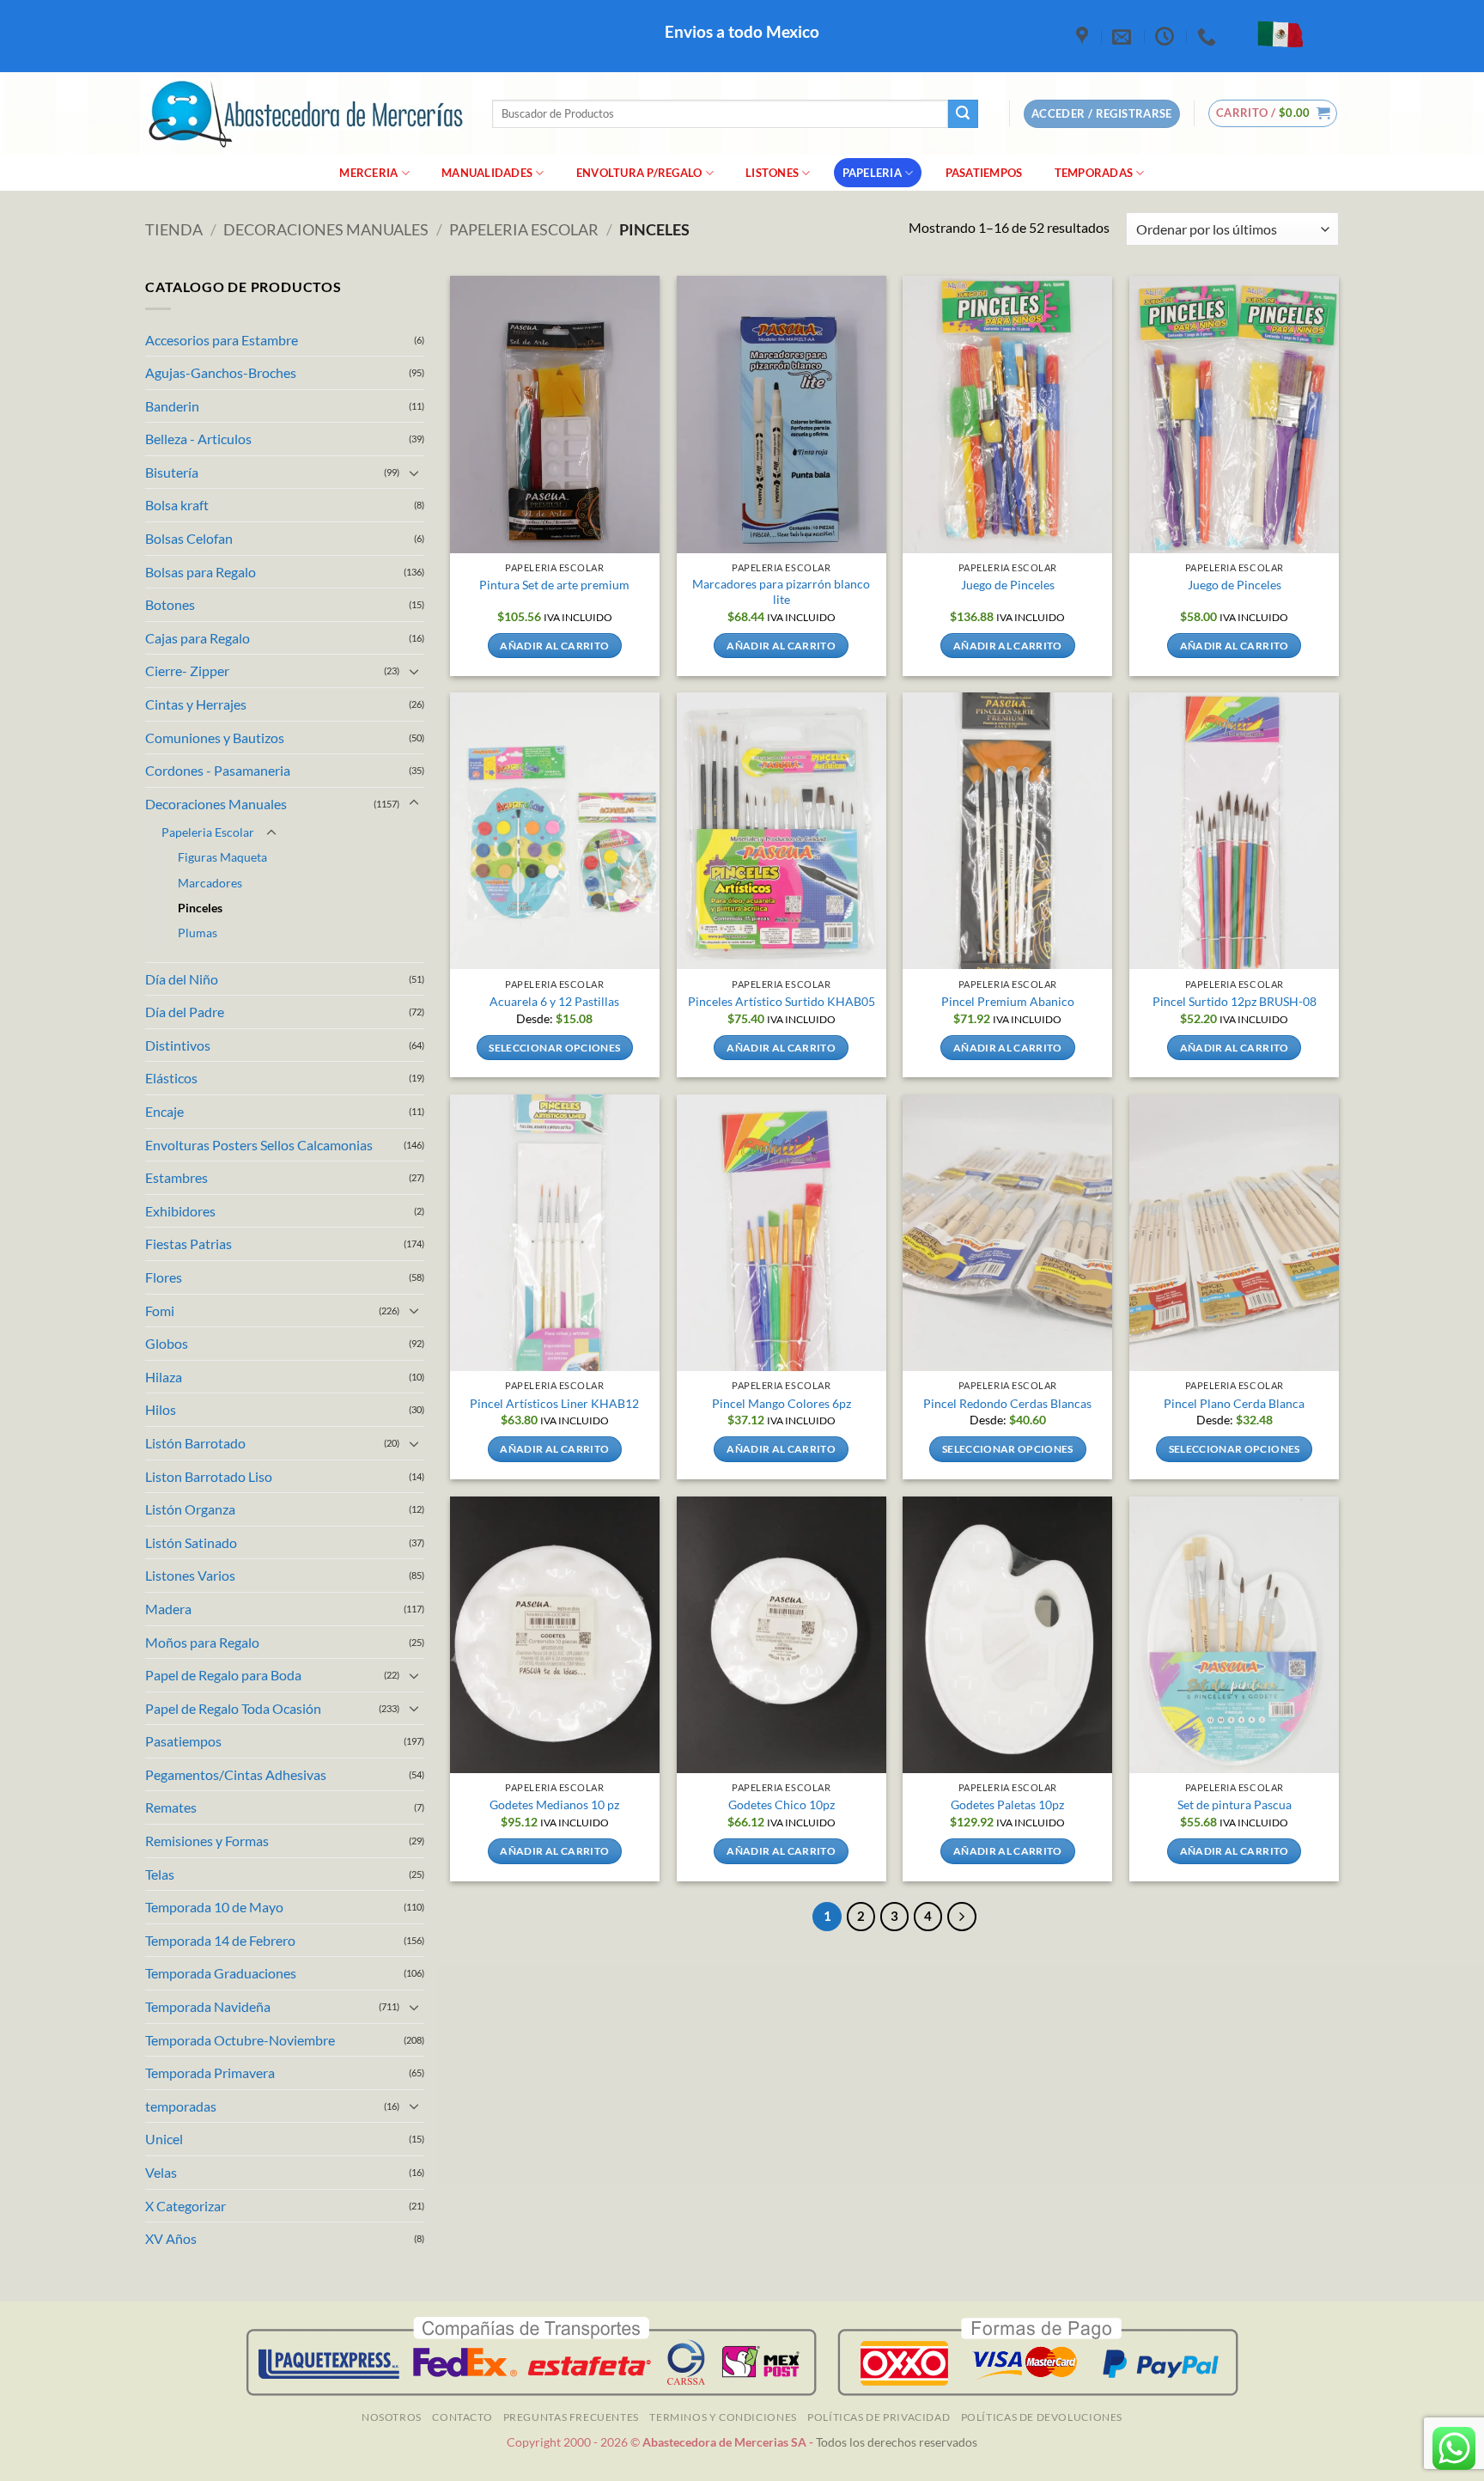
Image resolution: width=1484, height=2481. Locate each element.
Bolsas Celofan (189, 538)
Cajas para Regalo (198, 638)
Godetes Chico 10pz (782, 1804)
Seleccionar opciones (554, 1048)
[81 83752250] (1209, 36)
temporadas (181, 2106)
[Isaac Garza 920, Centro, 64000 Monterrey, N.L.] (1084, 36)
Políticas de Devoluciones (1042, 2417)
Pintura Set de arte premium (554, 585)
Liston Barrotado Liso (209, 1476)
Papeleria (872, 173)
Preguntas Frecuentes (571, 2417)
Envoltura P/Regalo (639, 173)
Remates (171, 1807)
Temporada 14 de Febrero (220, 1940)
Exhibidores (180, 1211)
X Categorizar (185, 2206)
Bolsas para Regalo (201, 572)
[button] (1273, 113)
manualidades (487, 173)
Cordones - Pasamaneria (218, 770)
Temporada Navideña (208, 2006)
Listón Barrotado (195, 1443)
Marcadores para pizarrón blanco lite (781, 592)
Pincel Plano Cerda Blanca (1234, 1403)
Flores (164, 1277)
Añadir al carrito (554, 646)
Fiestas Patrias (189, 1244)
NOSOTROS (392, 2417)
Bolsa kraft (177, 505)
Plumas (198, 933)
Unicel (164, 2139)
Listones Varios (190, 1575)
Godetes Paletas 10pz (1007, 1804)
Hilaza (164, 1377)
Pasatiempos (984, 173)
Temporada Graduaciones (221, 1973)
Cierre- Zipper (187, 671)
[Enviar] (963, 114)
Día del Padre (185, 1012)
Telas (160, 1874)
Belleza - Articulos (198, 439)
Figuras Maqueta (222, 857)
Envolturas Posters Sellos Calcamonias (259, 1145)
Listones (772, 173)
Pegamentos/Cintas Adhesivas (236, 1774)
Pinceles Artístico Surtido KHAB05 (782, 1001)
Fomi (160, 1311)
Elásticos (171, 1078)
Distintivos (178, 1045)
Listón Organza (190, 1509)
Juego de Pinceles (1008, 585)
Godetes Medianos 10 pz (554, 1804)
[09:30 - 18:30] (1167, 36)
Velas (161, 2172)
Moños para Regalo (202, 1642)
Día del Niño (182, 979)
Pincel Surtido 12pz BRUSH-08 (1235, 1001)
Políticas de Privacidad (879, 2417)
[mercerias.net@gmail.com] (1124, 36)
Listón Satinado (191, 1542)
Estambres (176, 1177)
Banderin (172, 406)
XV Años (171, 2238)
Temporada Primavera (210, 2073)
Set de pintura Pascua (1235, 1804)
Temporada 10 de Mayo (214, 1907)
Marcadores (210, 883)
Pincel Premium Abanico (1008, 1001)
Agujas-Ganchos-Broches (221, 372)
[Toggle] (414, 472)
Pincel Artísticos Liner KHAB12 (554, 1403)
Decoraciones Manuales (326, 229)
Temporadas (1094, 173)
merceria (368, 173)
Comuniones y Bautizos (215, 738)
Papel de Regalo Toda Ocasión (233, 1708)
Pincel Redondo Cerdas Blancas (1007, 1403)
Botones (170, 604)
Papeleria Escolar (524, 229)
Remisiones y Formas (207, 1841)
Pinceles (200, 908)
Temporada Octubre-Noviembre (240, 2040)
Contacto (462, 2417)
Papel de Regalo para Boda (223, 1675)
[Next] (962, 1917)
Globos (167, 1343)
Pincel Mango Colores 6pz (782, 1403)
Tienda (174, 229)
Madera (168, 1609)
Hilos (161, 1409)
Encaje (164, 1111)
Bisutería (172, 472)
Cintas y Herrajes (196, 704)
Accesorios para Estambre (222, 340)
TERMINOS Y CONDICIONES (723, 2417)
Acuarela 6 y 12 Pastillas (554, 1001)
